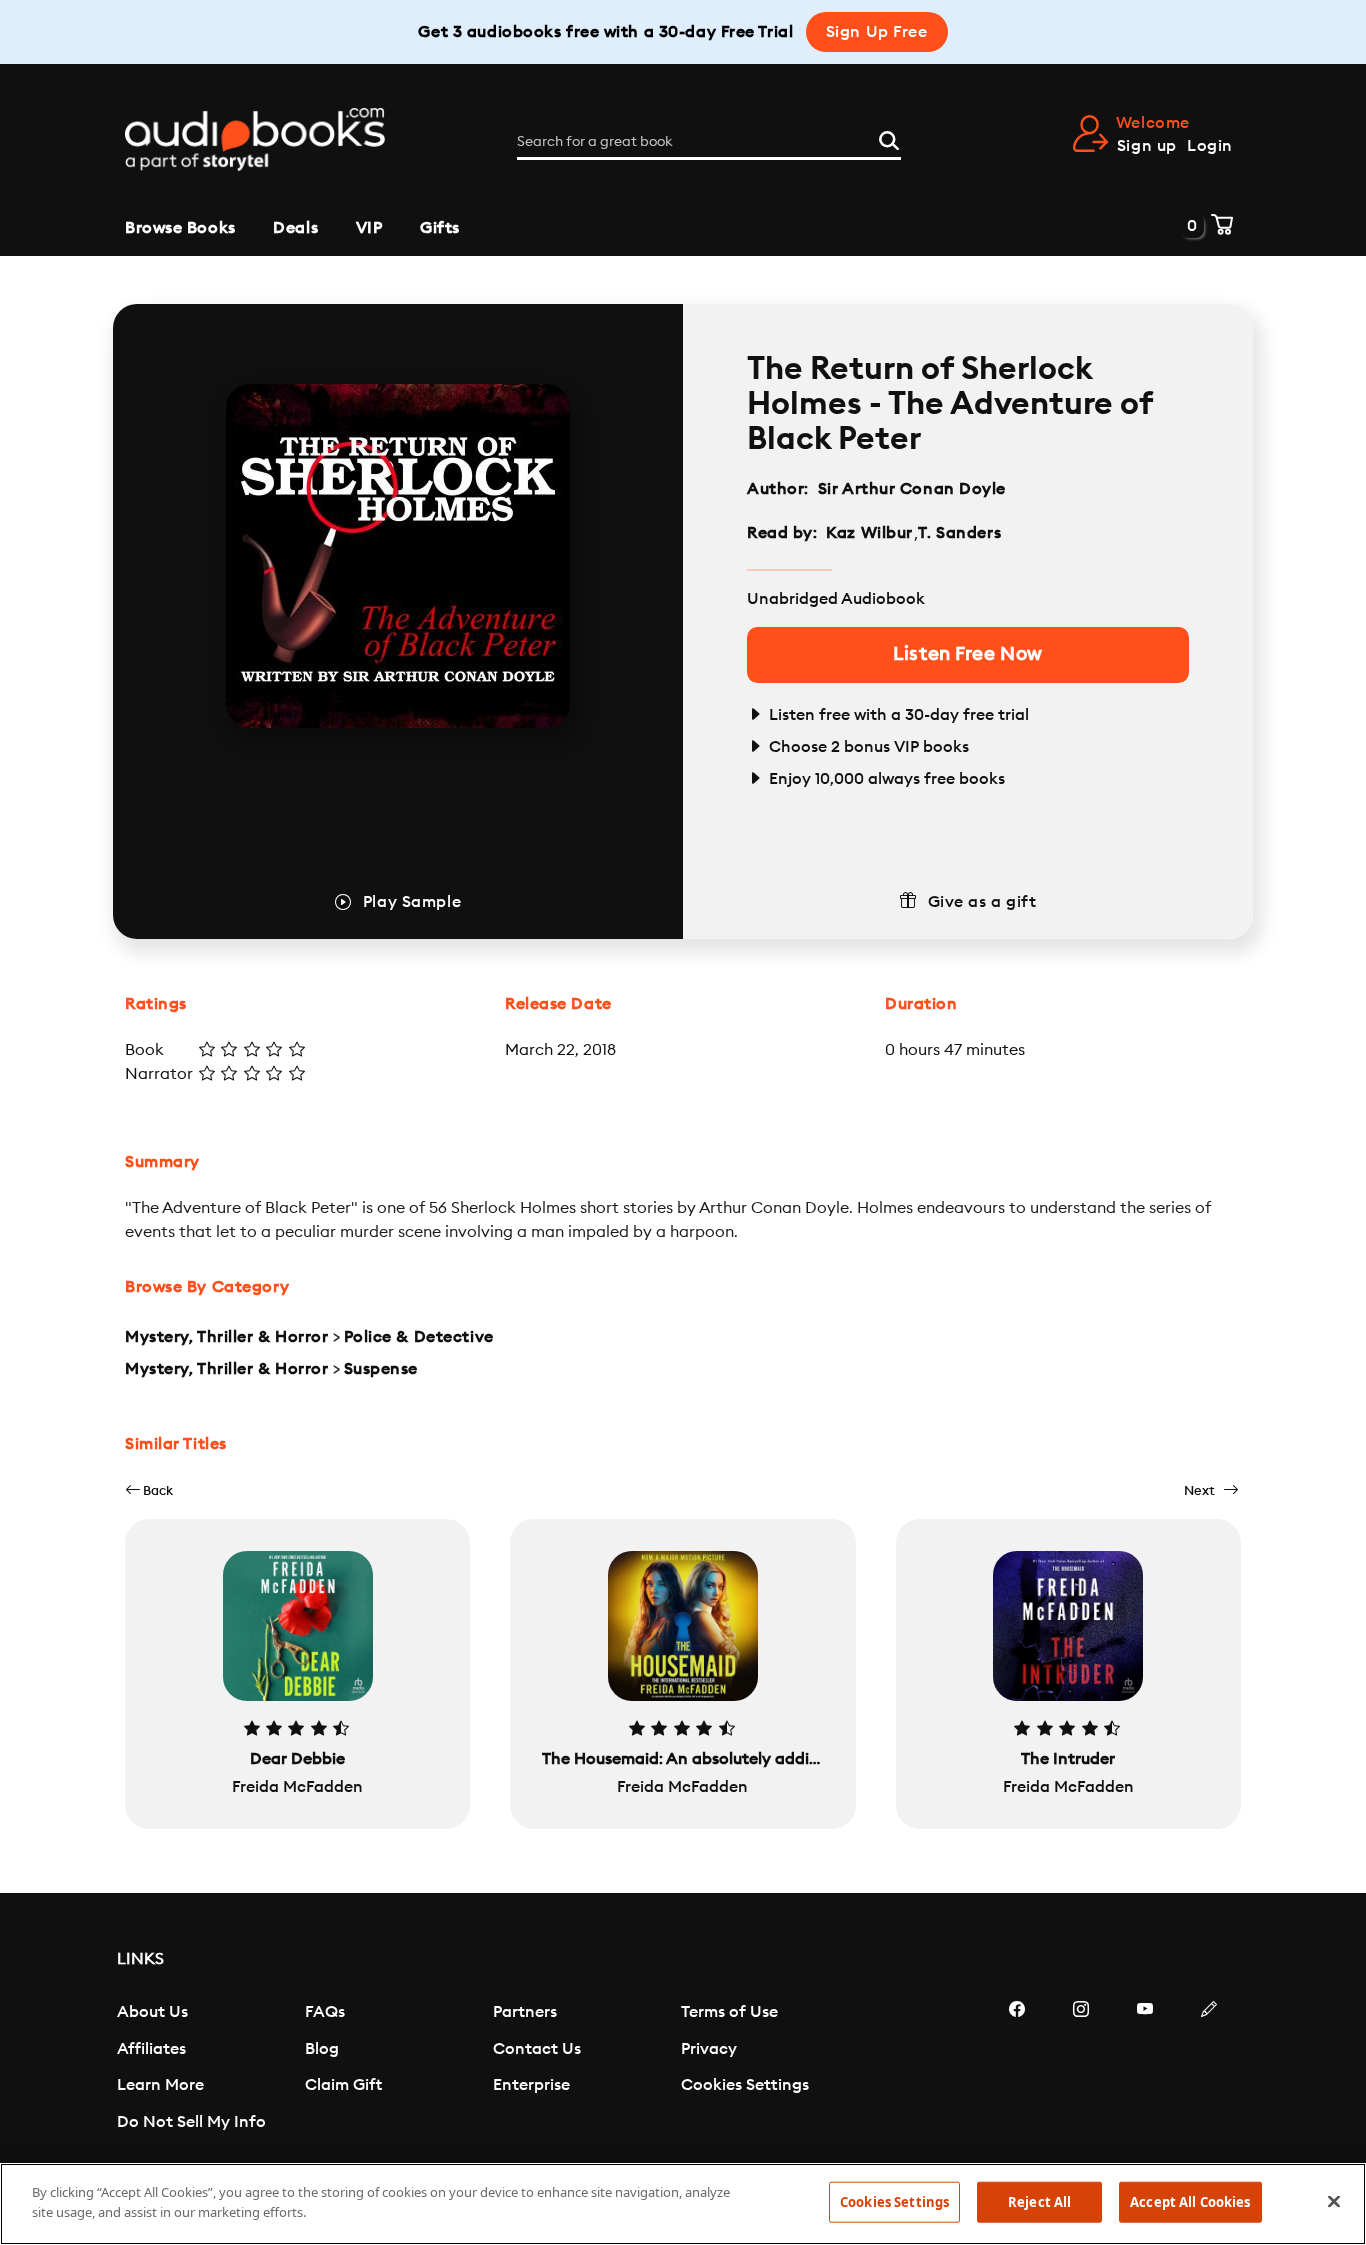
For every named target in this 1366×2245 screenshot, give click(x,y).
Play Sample (412, 902)
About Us (152, 2012)
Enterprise (531, 2085)
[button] (149, 1490)
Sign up (1147, 146)
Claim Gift (343, 2085)
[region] (683, 2204)
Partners (525, 2012)
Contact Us (537, 2049)
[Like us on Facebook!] (1017, 2069)
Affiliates (151, 2049)
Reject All (1039, 2202)
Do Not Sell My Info (191, 2122)
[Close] (1334, 2201)
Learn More (160, 2085)
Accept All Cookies (1190, 2202)
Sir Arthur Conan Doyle (912, 489)
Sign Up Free (877, 32)
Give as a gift (982, 902)
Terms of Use (729, 2012)
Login (1210, 146)
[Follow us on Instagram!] (1081, 2069)
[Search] (889, 138)
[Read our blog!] (1209, 2069)
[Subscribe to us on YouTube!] (1145, 2069)
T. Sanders (959, 533)
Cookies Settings (745, 2085)
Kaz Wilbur (869, 533)
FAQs (325, 2012)
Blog (322, 2049)
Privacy (709, 2049)
